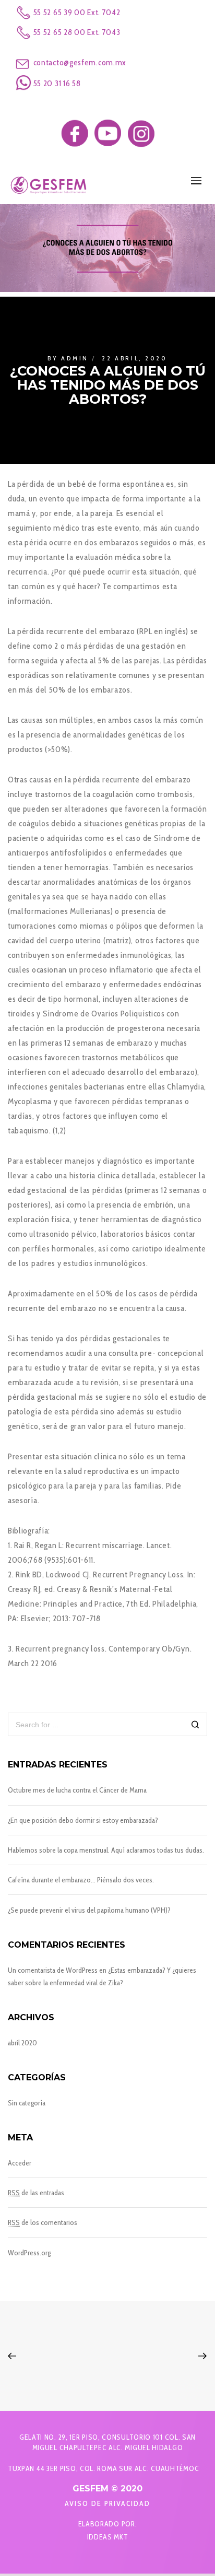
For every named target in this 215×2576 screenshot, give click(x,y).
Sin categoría (27, 2103)
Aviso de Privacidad (107, 2503)
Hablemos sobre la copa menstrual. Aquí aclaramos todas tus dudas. (106, 1850)
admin (75, 358)
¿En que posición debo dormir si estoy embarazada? (83, 1820)
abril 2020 (22, 2043)
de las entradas (36, 2193)
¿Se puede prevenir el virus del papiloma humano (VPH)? (89, 1910)
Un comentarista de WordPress (53, 1970)
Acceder (20, 2163)
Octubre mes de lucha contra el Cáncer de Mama (77, 1790)
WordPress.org (29, 2253)
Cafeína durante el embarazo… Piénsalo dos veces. (81, 1880)
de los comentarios (43, 2222)
